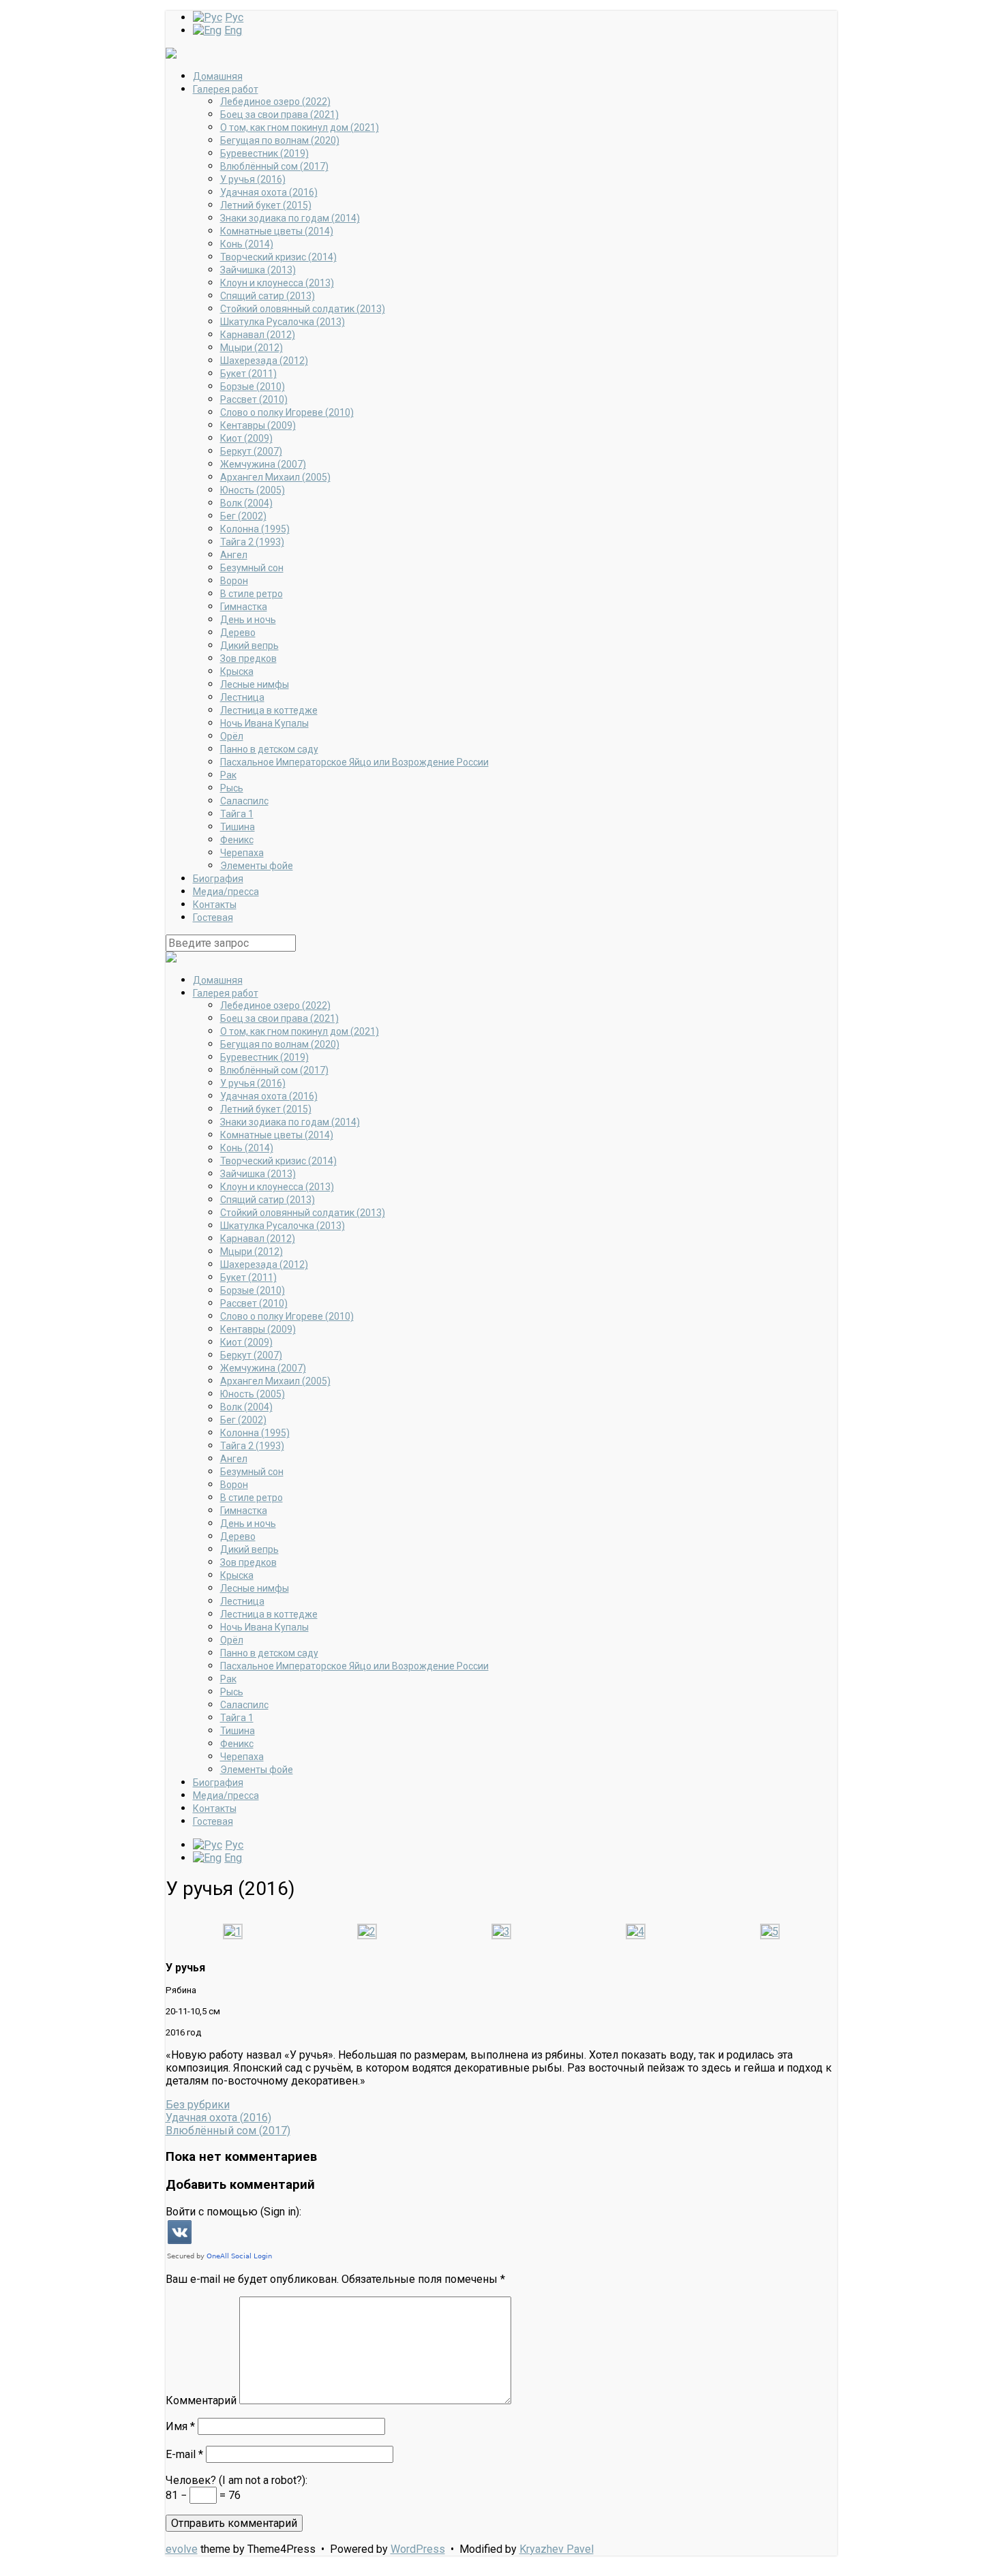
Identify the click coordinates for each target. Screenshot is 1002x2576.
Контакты (215, 905)
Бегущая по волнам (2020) (280, 140)
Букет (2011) (248, 374)
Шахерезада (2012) (264, 361)
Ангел (234, 555)
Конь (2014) (247, 244)
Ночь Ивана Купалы (264, 723)
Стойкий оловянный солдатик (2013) (303, 309)
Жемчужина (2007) (263, 464)
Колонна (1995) (255, 529)
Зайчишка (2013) (258, 270)
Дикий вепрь (249, 646)
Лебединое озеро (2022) (275, 102)
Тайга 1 (237, 814)
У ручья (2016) (253, 179)
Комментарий (201, 2400)
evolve (182, 2549)
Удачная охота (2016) (269, 192)
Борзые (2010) (253, 387)
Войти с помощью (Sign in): (233, 2212)
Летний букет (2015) (266, 205)
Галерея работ (226, 89)
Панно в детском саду (269, 749)
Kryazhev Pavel (557, 2549)
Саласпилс (244, 801)
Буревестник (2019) (264, 153)
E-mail (184, 2454)
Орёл (232, 736)
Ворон (234, 581)
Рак (228, 775)
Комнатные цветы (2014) (277, 231)
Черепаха (242, 853)
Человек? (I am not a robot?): (237, 2480)
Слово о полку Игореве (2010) (287, 412)
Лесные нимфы (255, 684)
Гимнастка (244, 607)
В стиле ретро (252, 594)
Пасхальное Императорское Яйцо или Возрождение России (354, 762)
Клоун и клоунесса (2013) (277, 283)
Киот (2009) (246, 438)
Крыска (237, 671)
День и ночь (248, 620)
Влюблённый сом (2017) (274, 166)
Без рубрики (198, 2105)
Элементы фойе (257, 866)
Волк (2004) (246, 503)
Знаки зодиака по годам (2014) (290, 218)
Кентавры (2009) (258, 425)
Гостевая (213, 918)
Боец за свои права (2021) (279, 115)
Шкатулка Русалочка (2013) (283, 322)
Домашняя (218, 76)
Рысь (232, 788)
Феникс (237, 840)
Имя (180, 2426)
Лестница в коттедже (269, 710)
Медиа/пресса (226, 892)
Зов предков (248, 658)
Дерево (238, 633)
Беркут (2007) (251, 451)
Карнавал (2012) (258, 335)
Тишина (238, 827)
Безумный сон (252, 568)
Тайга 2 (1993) (252, 542)
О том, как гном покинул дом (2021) (300, 127)
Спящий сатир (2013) (268, 296)
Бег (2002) (243, 516)
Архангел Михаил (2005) (275, 477)
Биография (218, 879)
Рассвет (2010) (254, 399)
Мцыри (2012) (252, 348)
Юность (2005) (253, 490)
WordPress (418, 2549)
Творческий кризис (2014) (278, 257)
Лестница (242, 697)
